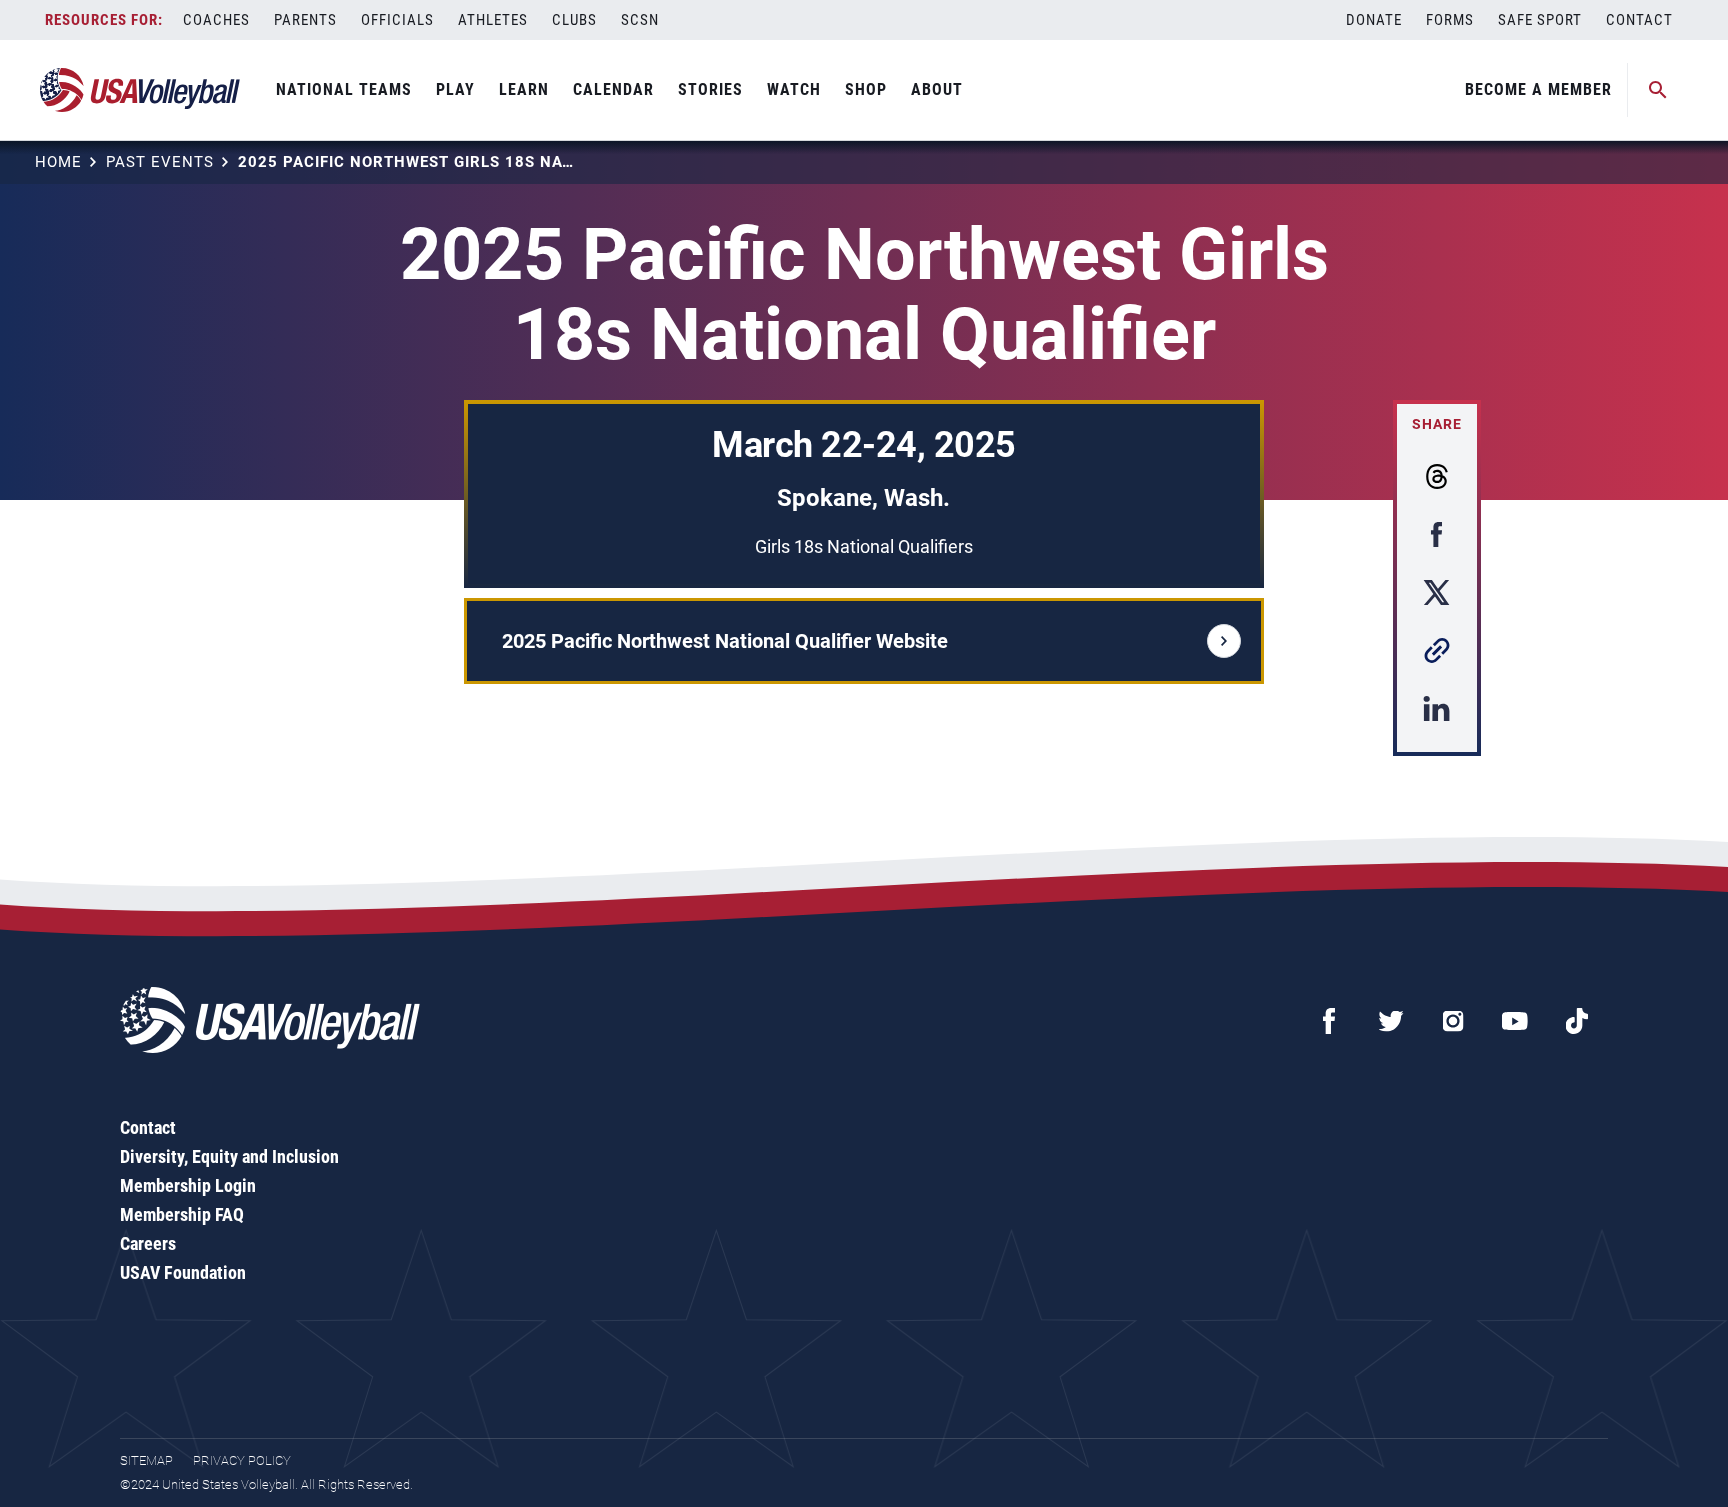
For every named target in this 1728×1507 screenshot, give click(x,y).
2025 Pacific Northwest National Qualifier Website (725, 641)
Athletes (493, 20)
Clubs (574, 20)
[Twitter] (1391, 1021)
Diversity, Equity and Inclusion (229, 1156)
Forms (1450, 20)
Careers (148, 1243)
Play (455, 89)
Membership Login (188, 1185)
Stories (710, 89)
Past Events (160, 162)
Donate (1374, 20)
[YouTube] (1515, 1021)
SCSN (640, 20)
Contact (1639, 20)
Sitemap (146, 1460)
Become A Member (1538, 89)
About (937, 89)
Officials (397, 20)
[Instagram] (1453, 1021)
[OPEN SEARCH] (1658, 90)
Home (58, 162)
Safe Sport (1540, 20)
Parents (305, 20)
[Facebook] (1329, 1021)
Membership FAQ (182, 1214)
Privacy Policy (242, 1460)
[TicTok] (1577, 1021)
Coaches (216, 20)
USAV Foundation (183, 1272)
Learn (524, 89)
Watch (794, 89)
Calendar (613, 89)
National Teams (344, 89)
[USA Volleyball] (140, 90)
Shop (866, 89)
